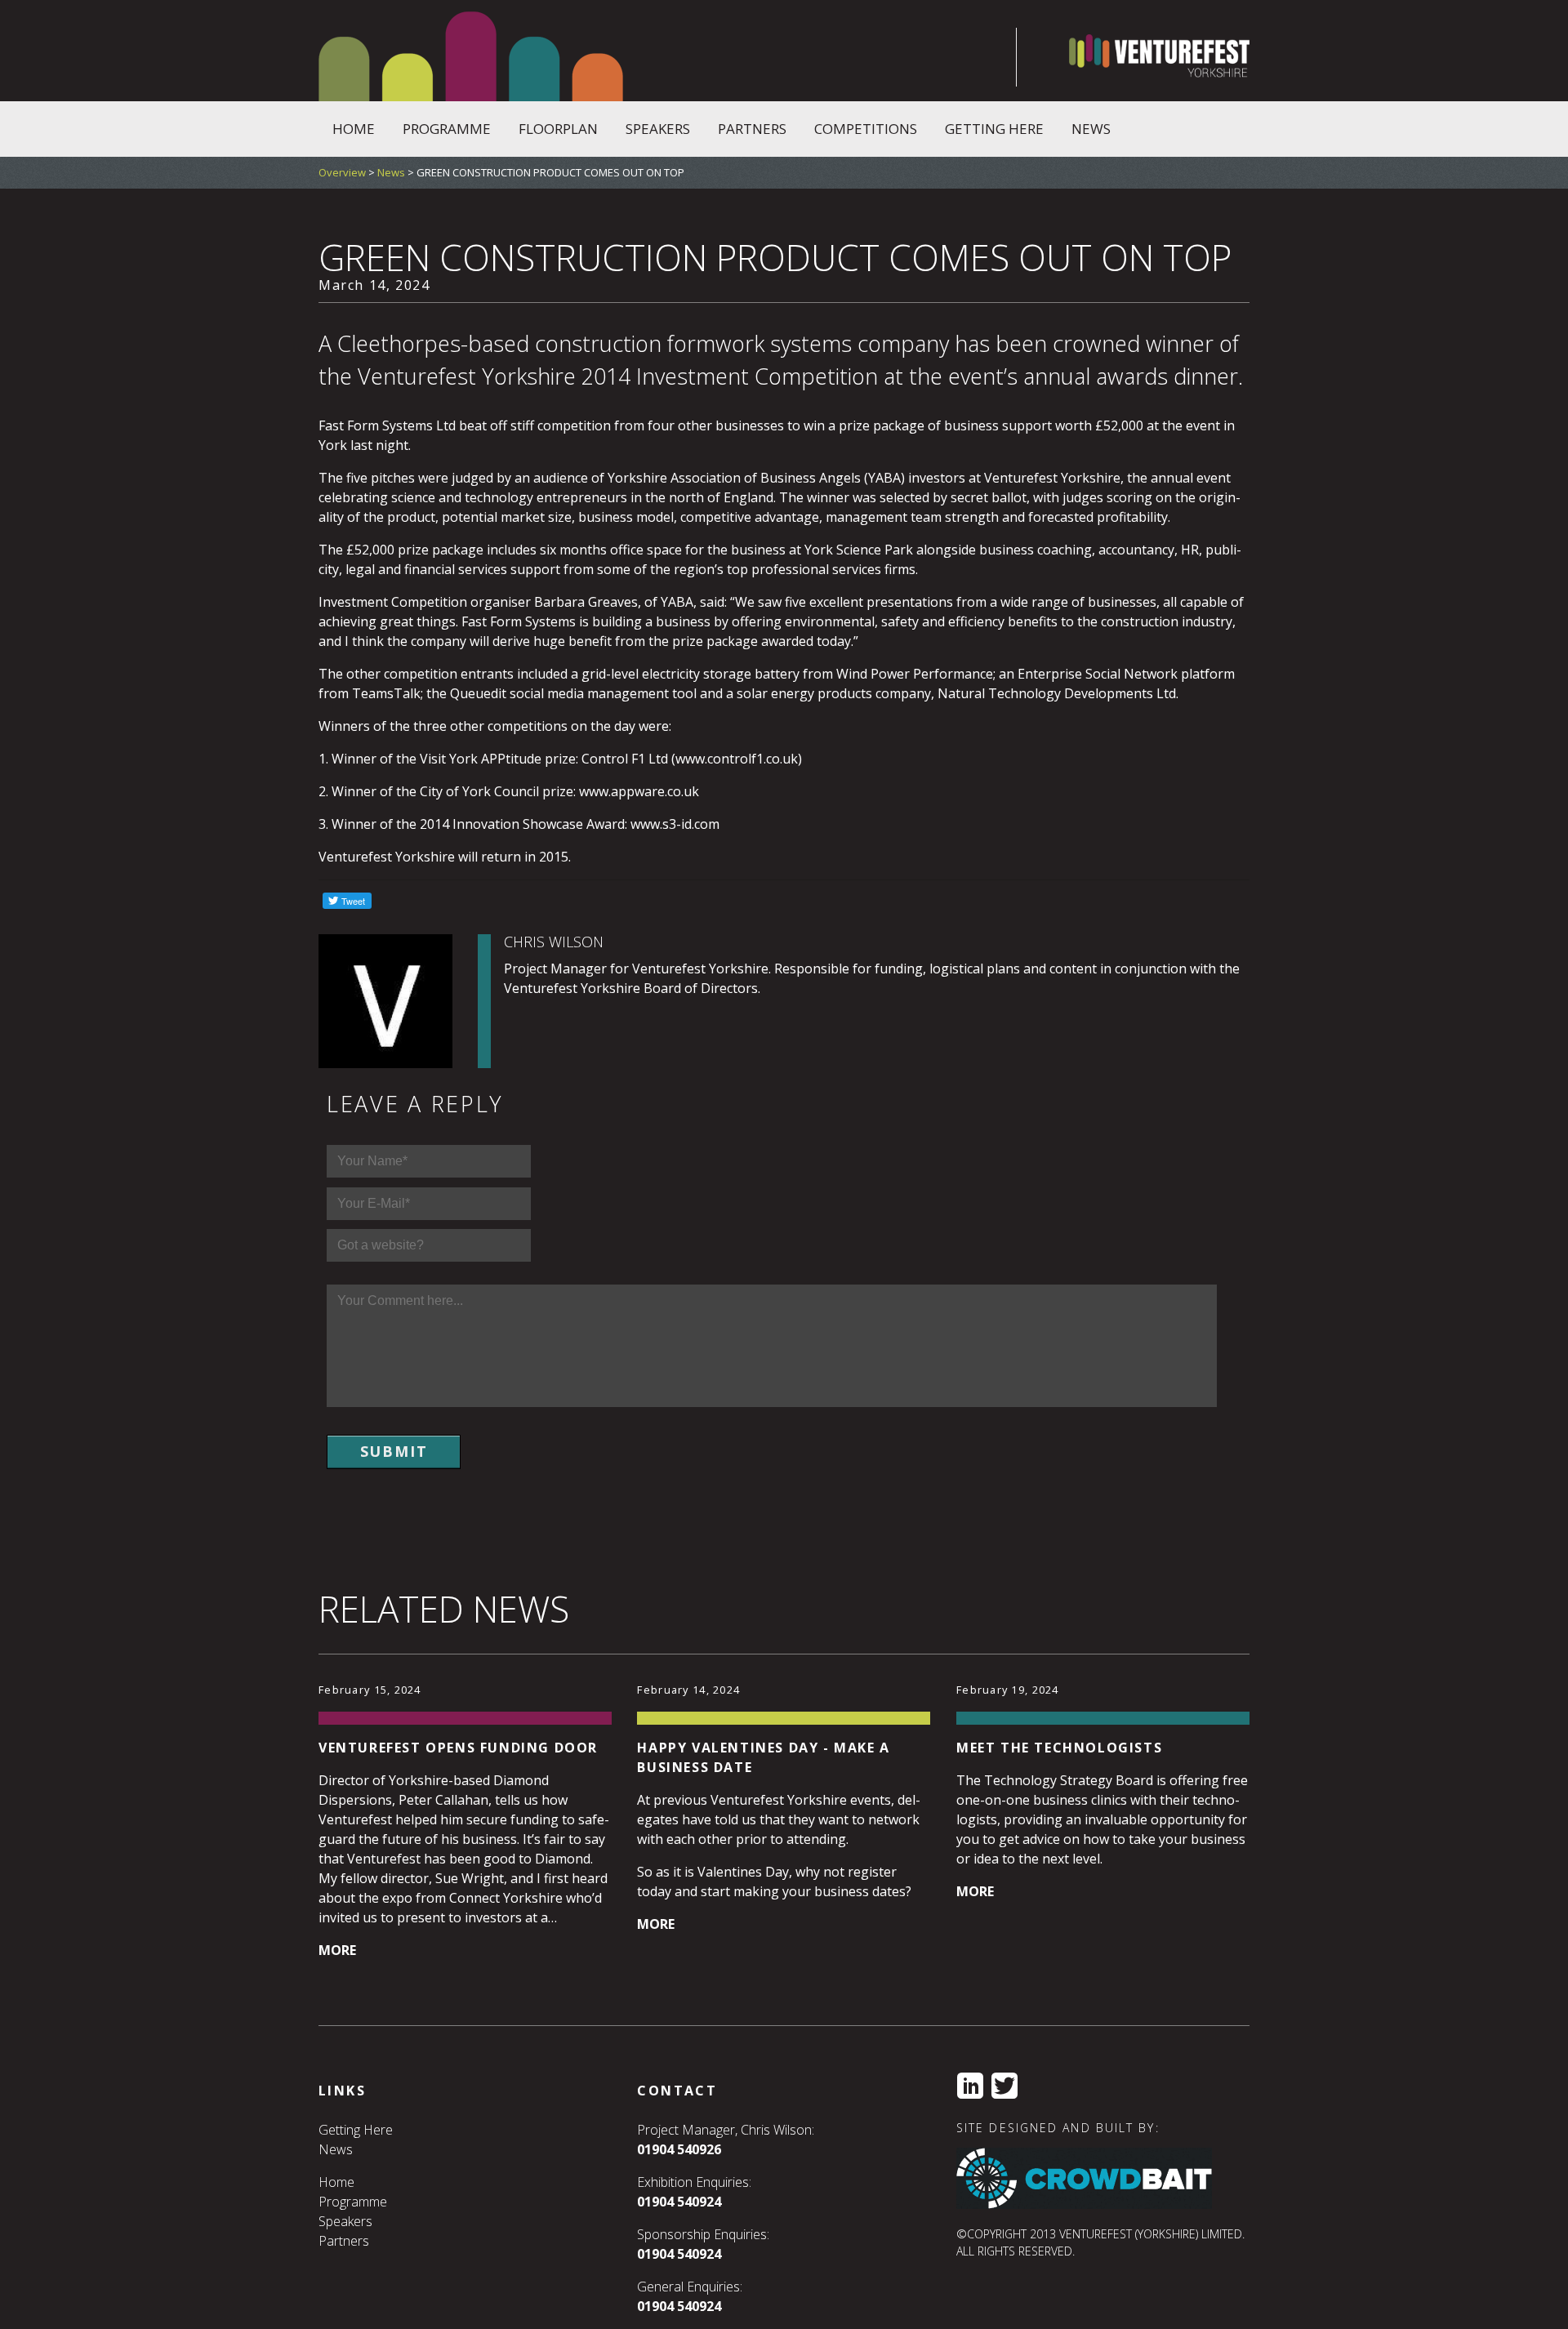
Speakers (658, 129)
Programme (447, 129)
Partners (752, 129)
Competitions (866, 129)
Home (354, 129)
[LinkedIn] (970, 2086)
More (337, 1950)
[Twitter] (1004, 2086)
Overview (342, 172)
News (1091, 129)
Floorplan (558, 129)
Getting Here (994, 129)
